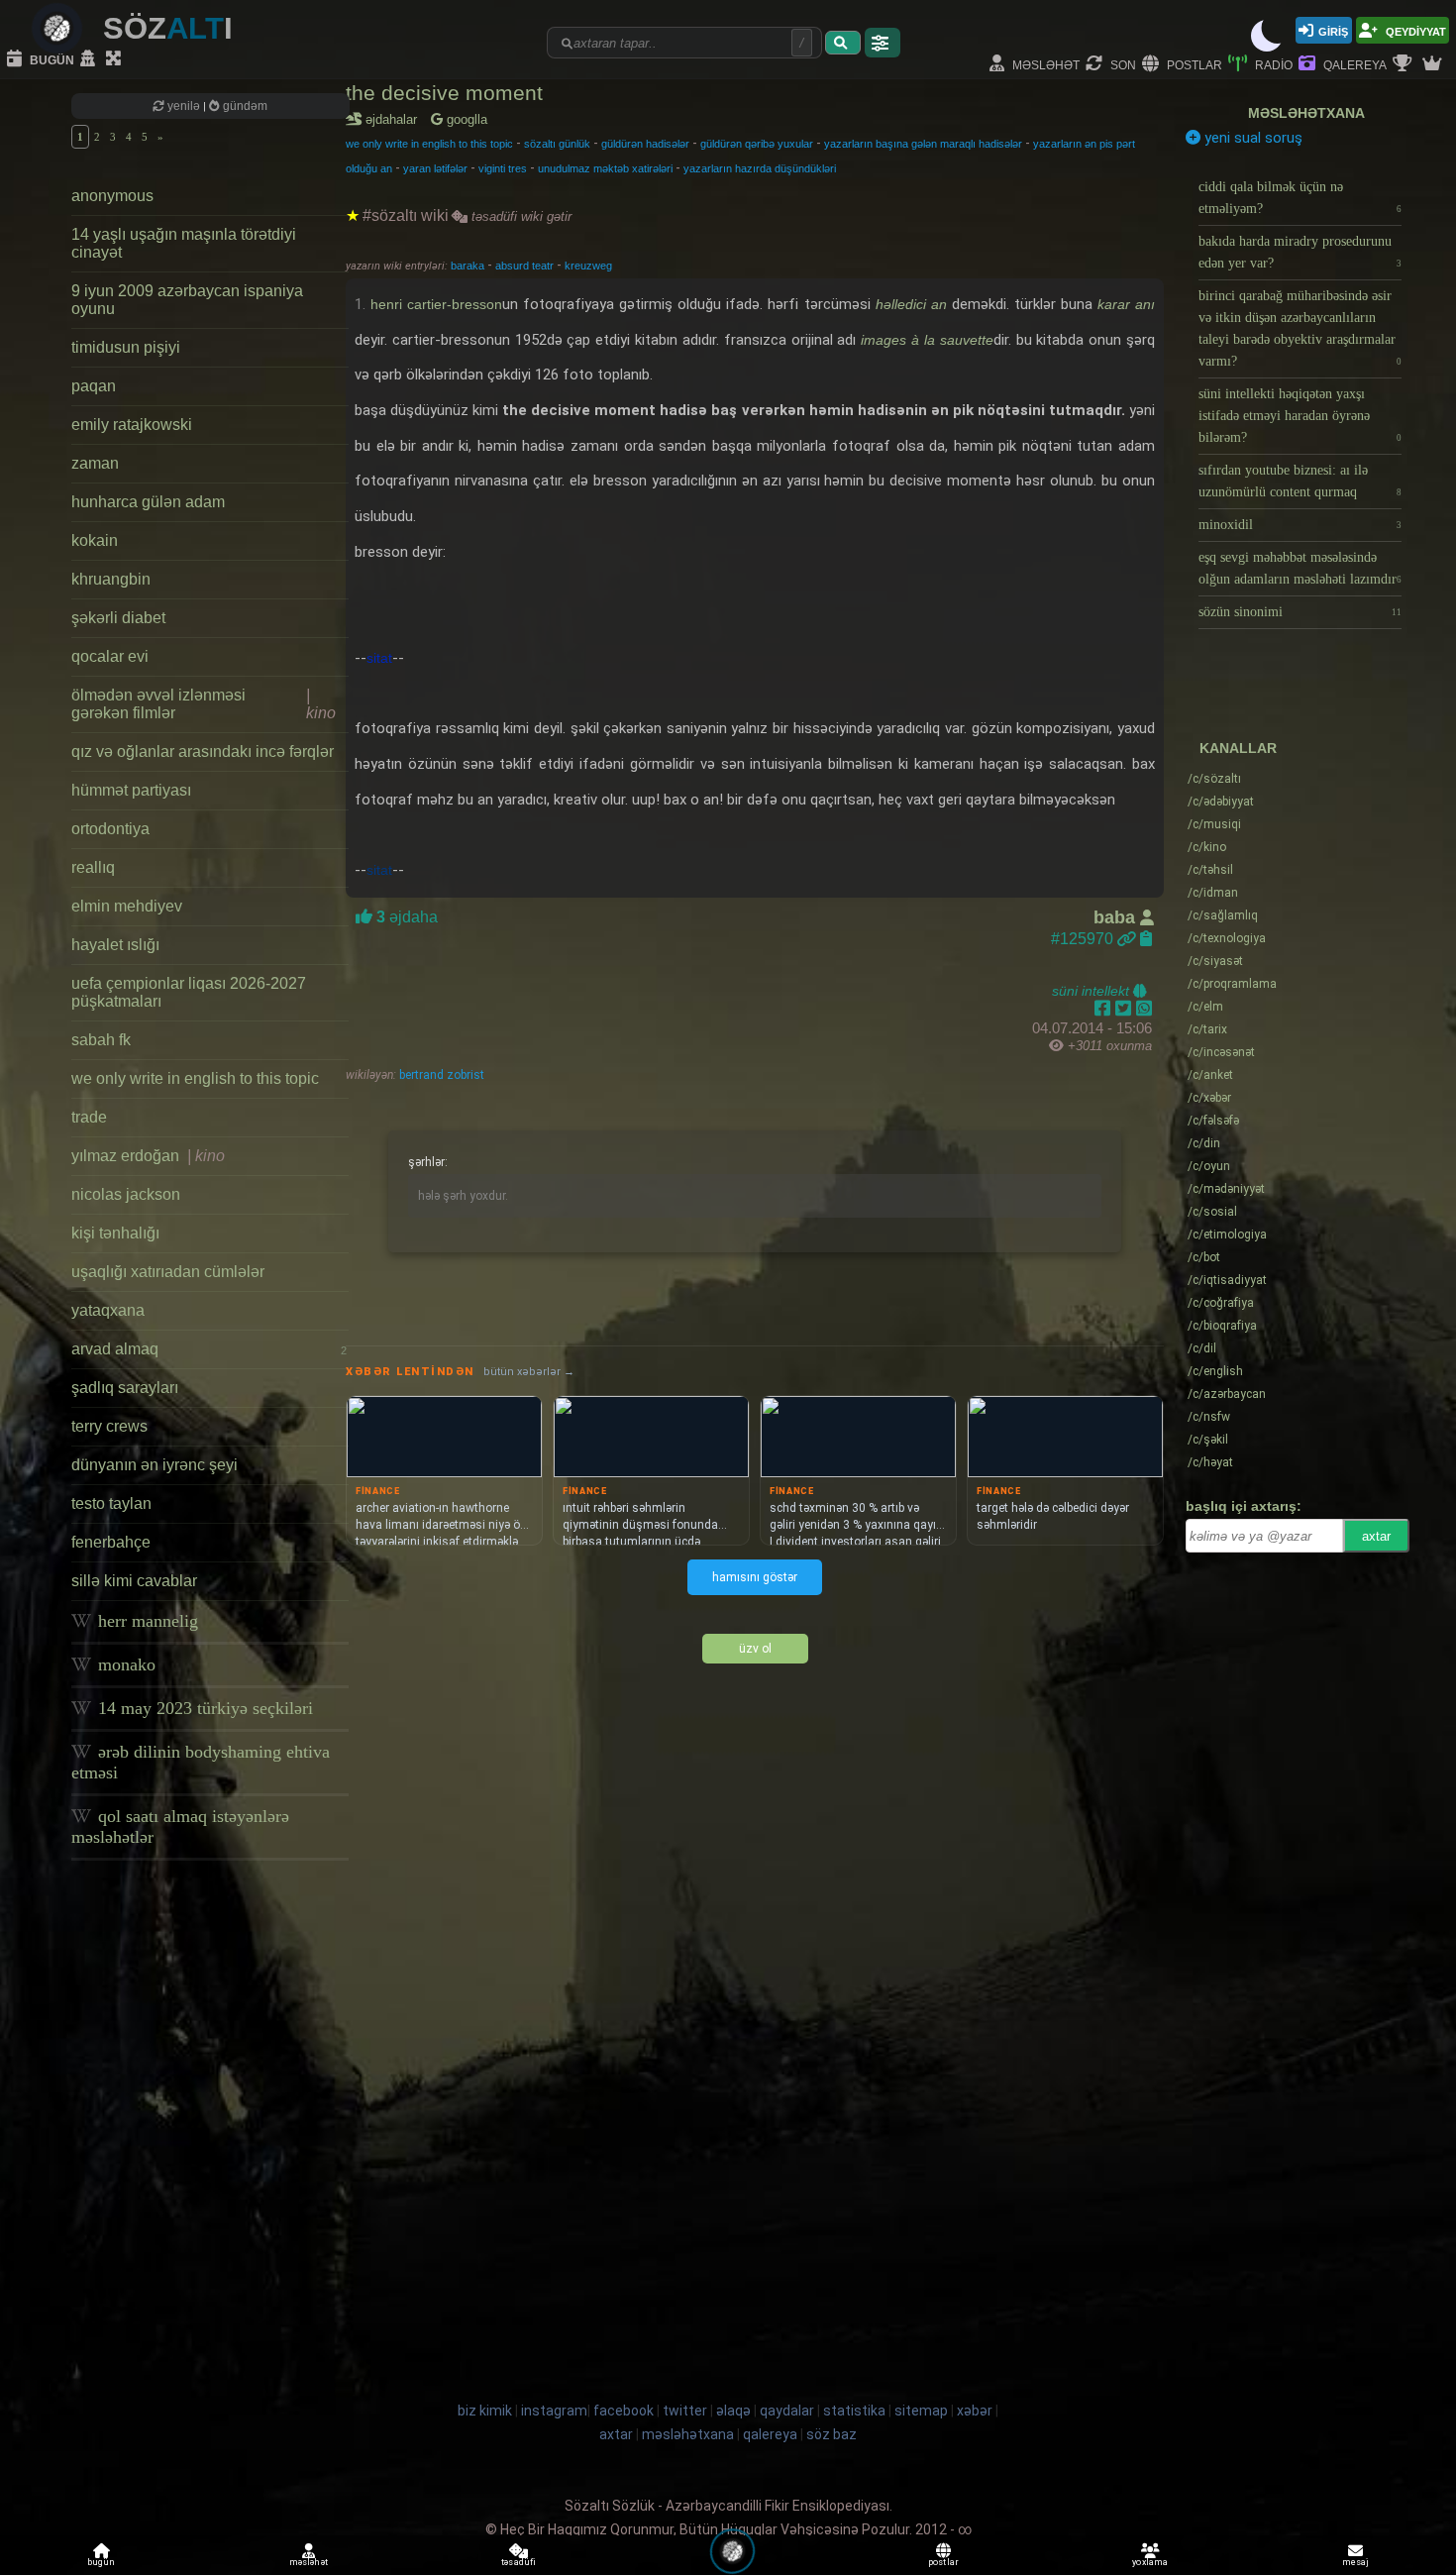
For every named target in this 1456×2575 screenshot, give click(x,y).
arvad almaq (209, 1349)
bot (1204, 1257)
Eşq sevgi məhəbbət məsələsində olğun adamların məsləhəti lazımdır (1300, 568)
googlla (465, 119)
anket (1210, 1075)
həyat (1210, 1462)
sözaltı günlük (557, 144)
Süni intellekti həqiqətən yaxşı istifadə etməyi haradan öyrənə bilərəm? (1300, 416)
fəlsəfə (1213, 1121)
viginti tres (503, 168)
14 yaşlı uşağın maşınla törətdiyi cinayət (184, 243)
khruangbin (111, 579)
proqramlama (1232, 984)
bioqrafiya (1222, 1326)
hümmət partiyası (131, 790)
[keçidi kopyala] (1146, 939)
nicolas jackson (126, 1194)
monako (124, 1664)
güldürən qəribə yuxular (757, 144)
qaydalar (787, 2411)
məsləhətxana (1306, 113)
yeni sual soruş (1251, 138)
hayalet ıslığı (115, 945)
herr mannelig (146, 1621)
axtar (1376, 1536)
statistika (854, 2411)
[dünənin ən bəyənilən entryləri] (1404, 64)
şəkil (1208, 1440)
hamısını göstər (755, 1577)
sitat (379, 658)
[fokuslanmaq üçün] (116, 59)
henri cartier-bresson (436, 304)
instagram (554, 2411)
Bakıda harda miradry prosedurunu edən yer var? (1300, 252)
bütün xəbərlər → (529, 1372)
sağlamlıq (1223, 915)
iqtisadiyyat (1227, 1280)
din (1204, 1143)
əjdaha (405, 917)
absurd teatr (526, 266)
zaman (95, 463)
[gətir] (843, 43)
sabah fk (101, 1040)
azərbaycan (1227, 1394)
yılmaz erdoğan (148, 1156)
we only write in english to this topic (195, 1078)
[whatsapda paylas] (1144, 1009)
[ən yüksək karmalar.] (1434, 64)
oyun (1209, 1166)
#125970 (1084, 939)
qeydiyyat (1414, 30)
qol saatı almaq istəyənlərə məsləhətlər (180, 1826)
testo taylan (111, 1503)
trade (89, 1117)
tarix (1207, 1029)
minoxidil (1300, 525)
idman (1213, 893)
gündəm (244, 106)
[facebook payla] (1105, 1009)
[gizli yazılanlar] (90, 59)
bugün (51, 59)
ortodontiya (110, 829)
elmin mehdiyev (127, 906)
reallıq (93, 867)
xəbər (1209, 1098)
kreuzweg (588, 266)
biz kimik (486, 2411)
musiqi (1214, 824)
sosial (1212, 1212)
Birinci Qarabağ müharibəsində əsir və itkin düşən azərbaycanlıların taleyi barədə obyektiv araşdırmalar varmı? (1300, 328)
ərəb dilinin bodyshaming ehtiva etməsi (201, 1762)
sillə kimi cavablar (134, 1581)
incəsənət (1221, 1052)
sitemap (921, 2411)
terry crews (109, 1426)
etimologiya (1227, 1234)
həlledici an (911, 304)
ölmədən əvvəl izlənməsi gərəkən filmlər (204, 704)
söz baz (832, 2434)
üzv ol (755, 1649)
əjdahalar (395, 119)
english (1215, 1371)
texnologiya (1227, 938)
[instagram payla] (1126, 1009)
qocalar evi (110, 656)
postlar (1193, 64)
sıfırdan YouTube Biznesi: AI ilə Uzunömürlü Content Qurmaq (1300, 481)
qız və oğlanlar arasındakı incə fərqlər (203, 751)
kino (1207, 847)
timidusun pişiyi (126, 347)
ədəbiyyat (1221, 802)
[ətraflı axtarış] (883, 43)
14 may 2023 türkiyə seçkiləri (203, 1708)
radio (1272, 64)
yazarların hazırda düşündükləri (760, 168)
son (1122, 64)
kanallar (1238, 748)
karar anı (1126, 304)
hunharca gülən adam (148, 502)
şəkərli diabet (118, 618)
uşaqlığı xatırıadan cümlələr (168, 1272)
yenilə (184, 106)
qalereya (1353, 64)
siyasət (1215, 961)
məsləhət (1044, 64)
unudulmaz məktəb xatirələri (605, 168)
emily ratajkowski (132, 425)
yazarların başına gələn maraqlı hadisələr (923, 144)
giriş (1333, 30)
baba (1117, 917)
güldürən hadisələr (645, 144)
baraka (469, 266)
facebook (624, 2411)
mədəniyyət (1226, 1189)
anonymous (112, 196)
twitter (685, 2411)
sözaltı (1214, 779)
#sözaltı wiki (406, 215)
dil (1202, 1348)
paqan (94, 386)
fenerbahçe (111, 1542)
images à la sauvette (927, 340)
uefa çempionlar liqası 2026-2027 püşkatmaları (189, 992)
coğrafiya (1221, 1303)
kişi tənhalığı (115, 1233)
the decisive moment (444, 93)
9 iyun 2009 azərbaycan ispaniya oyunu (187, 300)
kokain (95, 540)
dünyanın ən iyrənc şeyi (155, 1465)
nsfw (1209, 1417)
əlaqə (733, 2411)
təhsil (1210, 870)
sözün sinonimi (1300, 612)
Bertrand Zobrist (440, 1075)
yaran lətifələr (435, 168)
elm (1205, 1007)
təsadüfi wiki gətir (520, 216)
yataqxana (108, 1310)
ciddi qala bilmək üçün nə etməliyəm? (1300, 198)
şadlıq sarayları (125, 1388)
